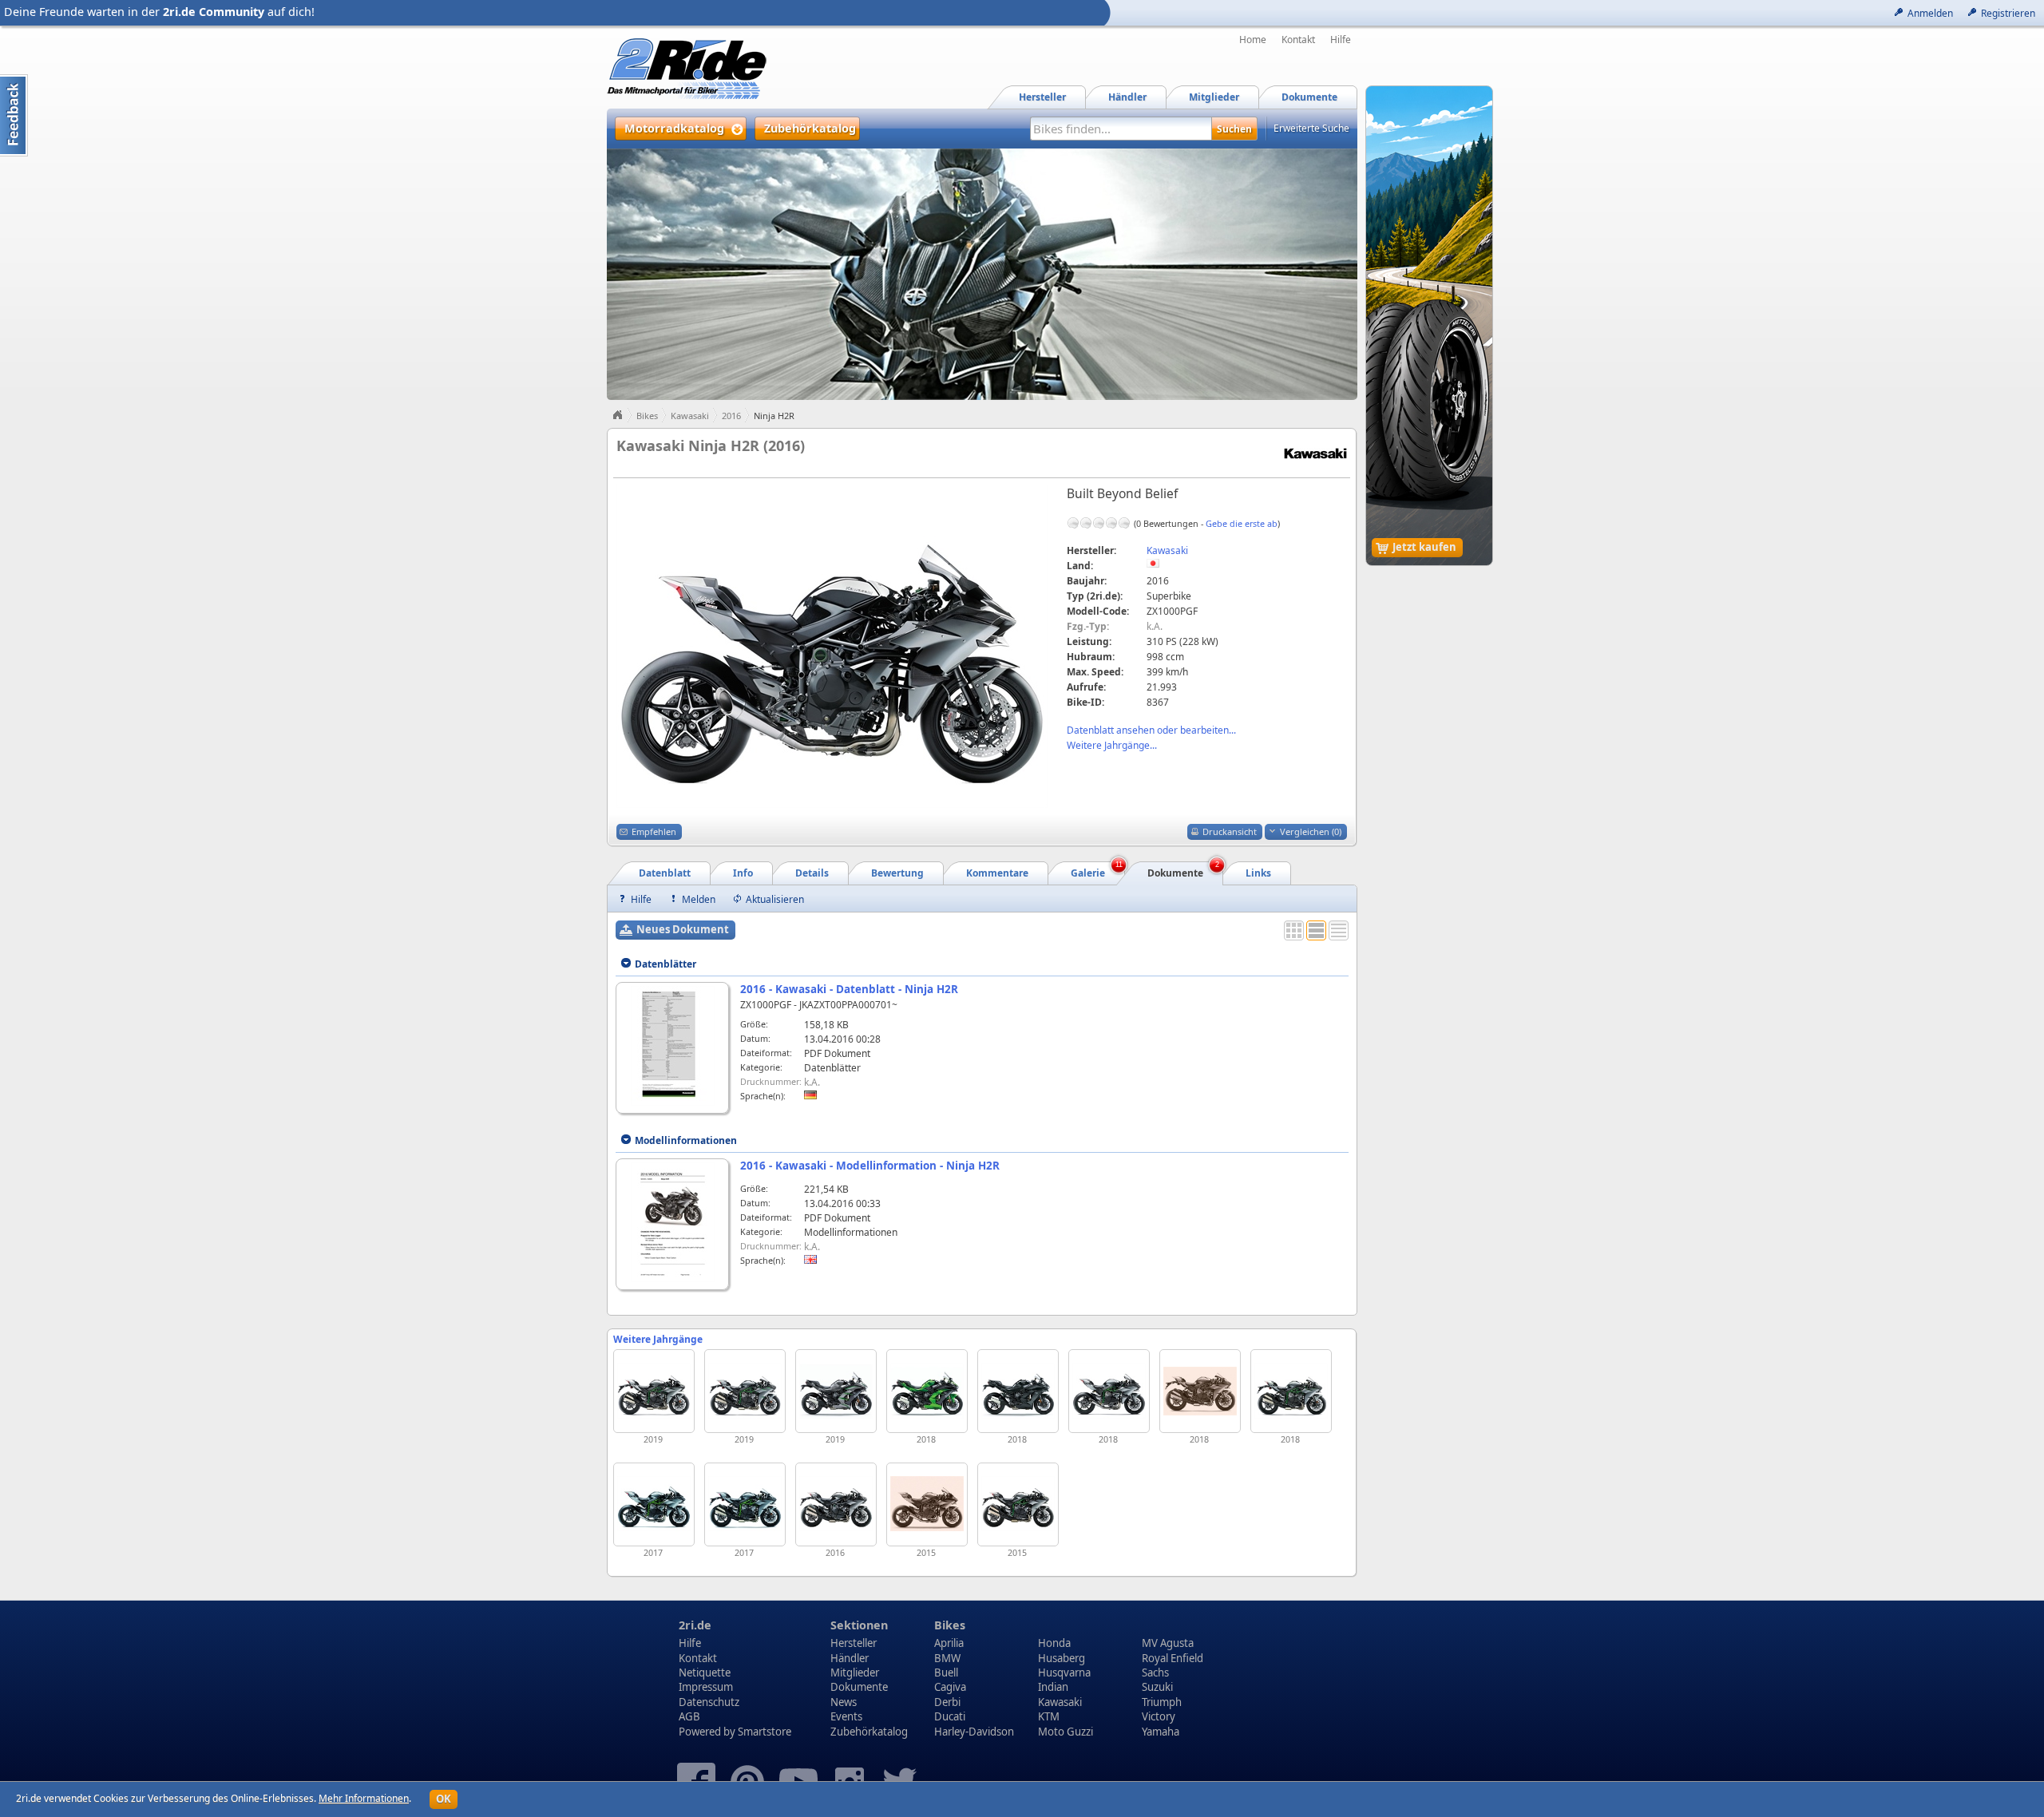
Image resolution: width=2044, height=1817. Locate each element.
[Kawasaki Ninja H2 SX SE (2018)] (927, 1391)
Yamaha (1161, 1732)
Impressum (706, 1687)
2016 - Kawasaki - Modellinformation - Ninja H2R (870, 1166)
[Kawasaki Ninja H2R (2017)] (654, 1504)
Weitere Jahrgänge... (1112, 745)
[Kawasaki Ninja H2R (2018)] (1109, 1391)
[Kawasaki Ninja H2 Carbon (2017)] (745, 1504)
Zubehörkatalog (869, 1732)
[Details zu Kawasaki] (1315, 453)
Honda (1054, 1643)
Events (846, 1716)
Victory (1159, 1716)
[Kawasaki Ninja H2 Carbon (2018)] (1291, 1391)
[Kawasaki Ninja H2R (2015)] (927, 1504)
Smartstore (765, 1732)
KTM (1049, 1716)
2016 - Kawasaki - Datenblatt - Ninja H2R (849, 989)
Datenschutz (709, 1702)
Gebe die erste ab (1242, 523)
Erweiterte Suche (1311, 128)
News (844, 1702)
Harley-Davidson (974, 1732)
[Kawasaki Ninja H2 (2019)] (654, 1391)
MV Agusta (1168, 1643)
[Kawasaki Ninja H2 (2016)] (836, 1504)
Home (1253, 40)
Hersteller (854, 1643)
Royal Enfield (1173, 1658)
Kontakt (1298, 40)
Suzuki (1157, 1687)
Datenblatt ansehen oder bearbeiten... (1151, 730)
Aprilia (949, 1643)
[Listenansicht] (1316, 930)
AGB (689, 1716)
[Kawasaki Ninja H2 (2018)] (1200, 1391)
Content (14, 115)
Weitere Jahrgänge (658, 1339)
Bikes (647, 416)
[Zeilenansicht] (1339, 930)
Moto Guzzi (1066, 1732)
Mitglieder (855, 1673)
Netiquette (705, 1673)
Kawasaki (690, 416)
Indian (1053, 1687)
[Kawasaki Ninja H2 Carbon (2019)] (745, 1391)
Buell (946, 1673)
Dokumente (859, 1687)
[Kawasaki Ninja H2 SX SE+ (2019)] (836, 1391)
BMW (947, 1658)
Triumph (1162, 1702)
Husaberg (1062, 1658)
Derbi (947, 1702)
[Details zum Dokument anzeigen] (673, 1046)
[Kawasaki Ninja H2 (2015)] (1018, 1504)
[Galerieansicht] (1294, 930)
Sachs (1155, 1673)
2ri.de (695, 1625)
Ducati (950, 1716)
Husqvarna (1064, 1673)
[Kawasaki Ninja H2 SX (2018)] (1018, 1391)
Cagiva (950, 1687)
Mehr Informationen (364, 1798)
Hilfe (1341, 40)
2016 (731, 416)
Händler (850, 1658)
